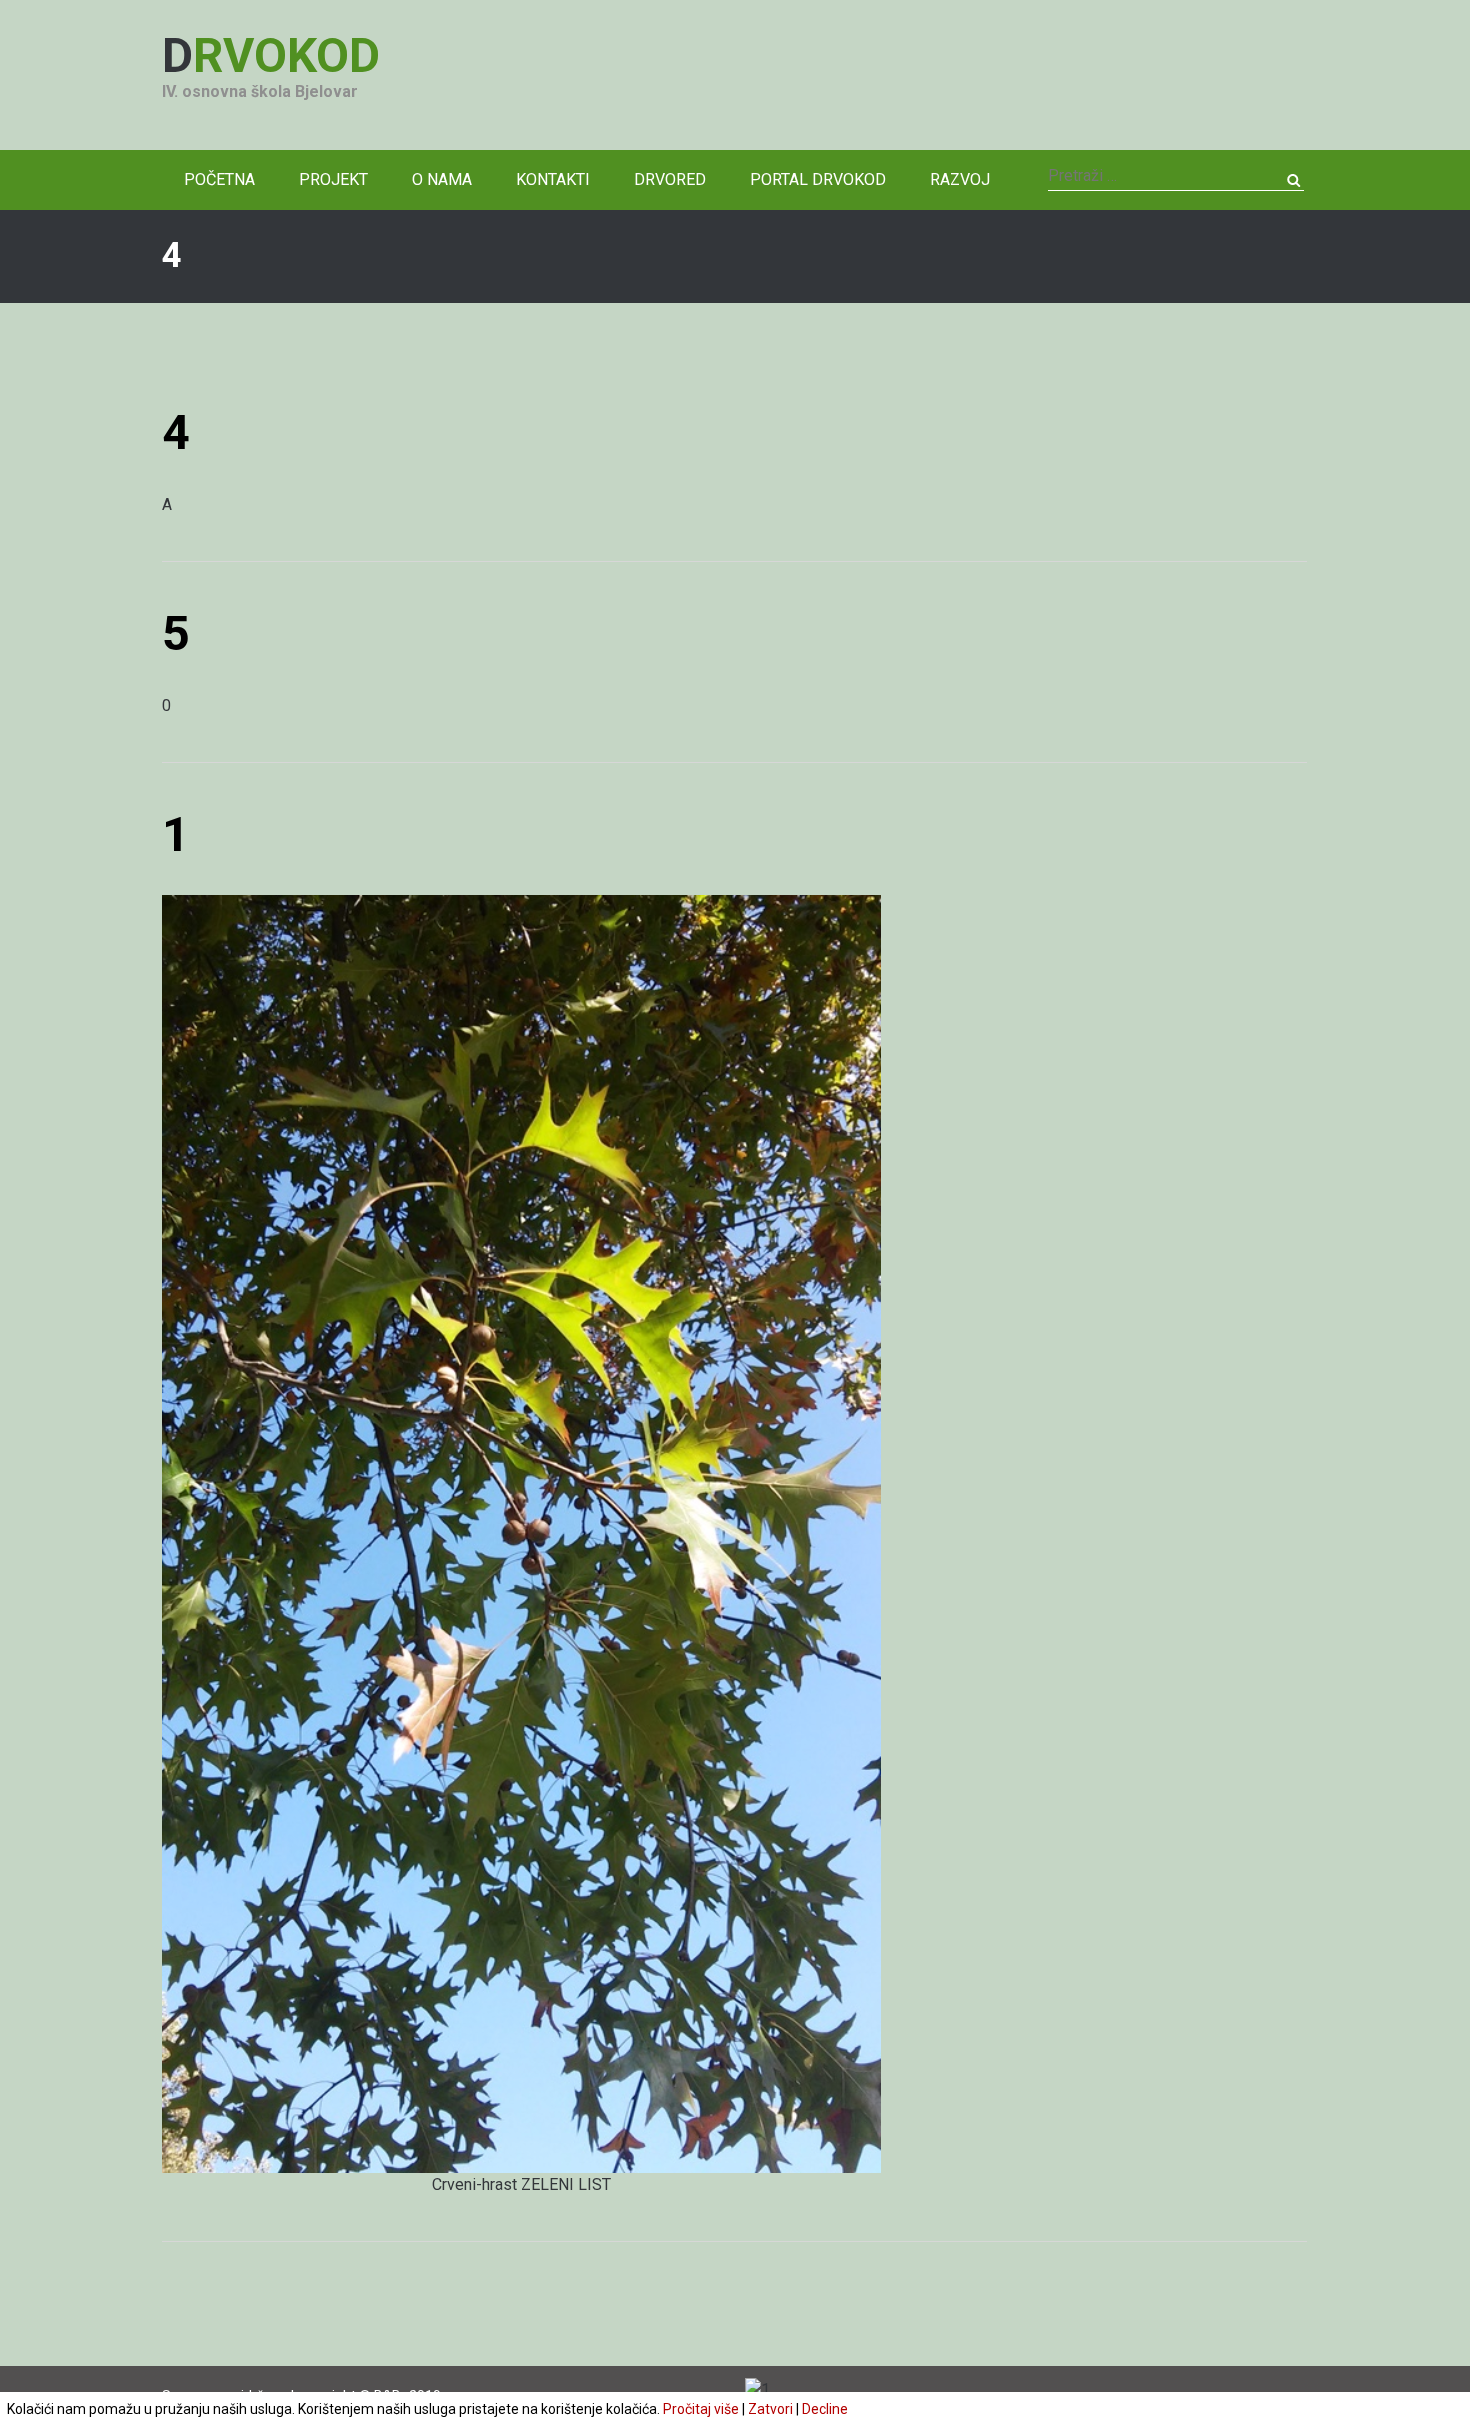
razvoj (960, 179)
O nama (442, 179)
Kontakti (553, 179)
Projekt (333, 179)
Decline (825, 2409)
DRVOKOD (271, 55)
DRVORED (670, 179)
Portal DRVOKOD (818, 179)
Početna (219, 179)
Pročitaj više (701, 2409)
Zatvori (770, 2409)
